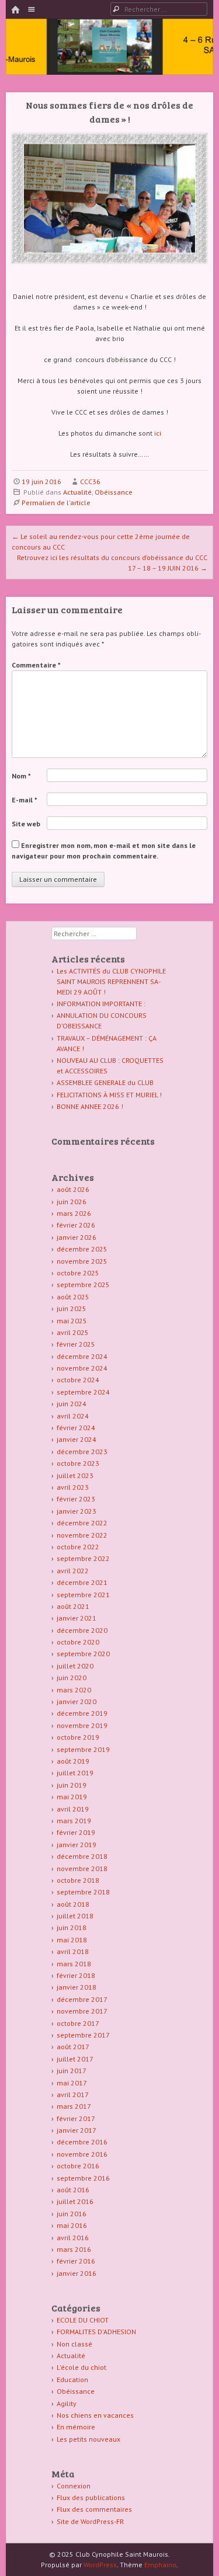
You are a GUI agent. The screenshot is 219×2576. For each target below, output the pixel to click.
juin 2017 (72, 2071)
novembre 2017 (82, 2011)
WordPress (100, 2565)
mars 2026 (74, 1213)
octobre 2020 (78, 1642)
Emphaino (160, 2565)
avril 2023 (73, 1487)
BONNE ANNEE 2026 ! (90, 1106)
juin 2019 (72, 1785)
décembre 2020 (82, 1630)
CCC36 (90, 482)
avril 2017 (73, 2094)
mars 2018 (74, 1964)
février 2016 (76, 2261)
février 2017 (76, 2118)
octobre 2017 (78, 2023)
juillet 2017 (75, 2059)
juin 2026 (72, 1202)
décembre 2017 (82, 1999)
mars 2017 (74, 2106)
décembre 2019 (82, 1713)
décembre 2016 (82, 2142)
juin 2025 (72, 1308)
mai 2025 (72, 1321)
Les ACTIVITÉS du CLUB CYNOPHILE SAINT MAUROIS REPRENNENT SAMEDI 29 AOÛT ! (111, 981)
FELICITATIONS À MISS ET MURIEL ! (109, 1095)
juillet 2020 (75, 1666)
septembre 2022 (83, 1558)
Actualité (77, 492)
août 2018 (73, 1904)
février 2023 (76, 1499)
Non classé (74, 2344)
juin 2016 (72, 2214)
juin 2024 (72, 1404)
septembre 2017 (83, 2035)
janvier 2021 (77, 1618)
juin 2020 (72, 1678)
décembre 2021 (82, 1582)
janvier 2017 (77, 2130)
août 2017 (73, 2047)
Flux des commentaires (94, 2509)
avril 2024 (73, 1416)
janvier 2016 (77, 2273)
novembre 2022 (82, 1535)
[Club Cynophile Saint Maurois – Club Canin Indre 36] (109, 59)
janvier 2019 (77, 1845)
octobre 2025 (78, 1273)
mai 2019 (72, 1797)
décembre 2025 (82, 1249)
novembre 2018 (82, 1868)
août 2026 (73, 1189)
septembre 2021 (83, 1595)
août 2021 (73, 1606)
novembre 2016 (82, 2154)
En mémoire (76, 2427)
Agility (67, 2403)
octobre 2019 (78, 1737)
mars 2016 (74, 2249)
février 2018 (76, 1975)
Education (72, 2379)
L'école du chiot (81, 2367)
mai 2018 (72, 1940)
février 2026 (76, 1225)
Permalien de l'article (56, 503)
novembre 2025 (82, 1261)
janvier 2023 (77, 1511)
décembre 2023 (82, 1452)
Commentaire (36, 665)
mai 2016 (72, 2225)
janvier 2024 (77, 1439)
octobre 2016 (78, 2166)
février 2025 (76, 1344)
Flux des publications (91, 2497)
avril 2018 (73, 1951)
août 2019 (73, 1761)
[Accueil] (15, 10)
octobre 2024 (78, 1380)
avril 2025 (73, 1332)
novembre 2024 (82, 1368)
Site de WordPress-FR (90, 2521)
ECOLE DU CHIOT (83, 2320)
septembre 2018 (83, 1892)
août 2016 (73, 2190)
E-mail (25, 800)
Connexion (74, 2486)
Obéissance (114, 492)
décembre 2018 (82, 1856)
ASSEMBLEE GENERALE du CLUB (105, 1082)
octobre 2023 (78, 1463)
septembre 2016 (83, 2178)
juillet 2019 (75, 1773)
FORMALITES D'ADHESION (96, 2332)
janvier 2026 (77, 1237)
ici (158, 433)
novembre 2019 (82, 1725)
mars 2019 (74, 1821)
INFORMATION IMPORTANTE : (101, 1004)
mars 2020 (74, 1690)
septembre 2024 (83, 1392)
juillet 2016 (75, 2201)
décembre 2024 (82, 1356)
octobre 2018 (78, 1880)
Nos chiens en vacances (95, 2415)
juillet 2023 (75, 1475)
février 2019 (76, 1832)
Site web (26, 824)
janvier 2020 (77, 1701)
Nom (21, 776)
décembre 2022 (82, 1523)
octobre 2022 (78, 1547)
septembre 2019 (83, 1749)
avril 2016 (73, 2238)
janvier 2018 (77, 1987)
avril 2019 (73, 1809)
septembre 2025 (83, 1284)
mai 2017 (72, 2083)
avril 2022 (73, 1571)
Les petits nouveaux (88, 2439)
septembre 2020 (83, 1654)
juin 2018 (72, 1927)
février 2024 (76, 1428)
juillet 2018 (75, 1916)
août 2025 (73, 1297)
